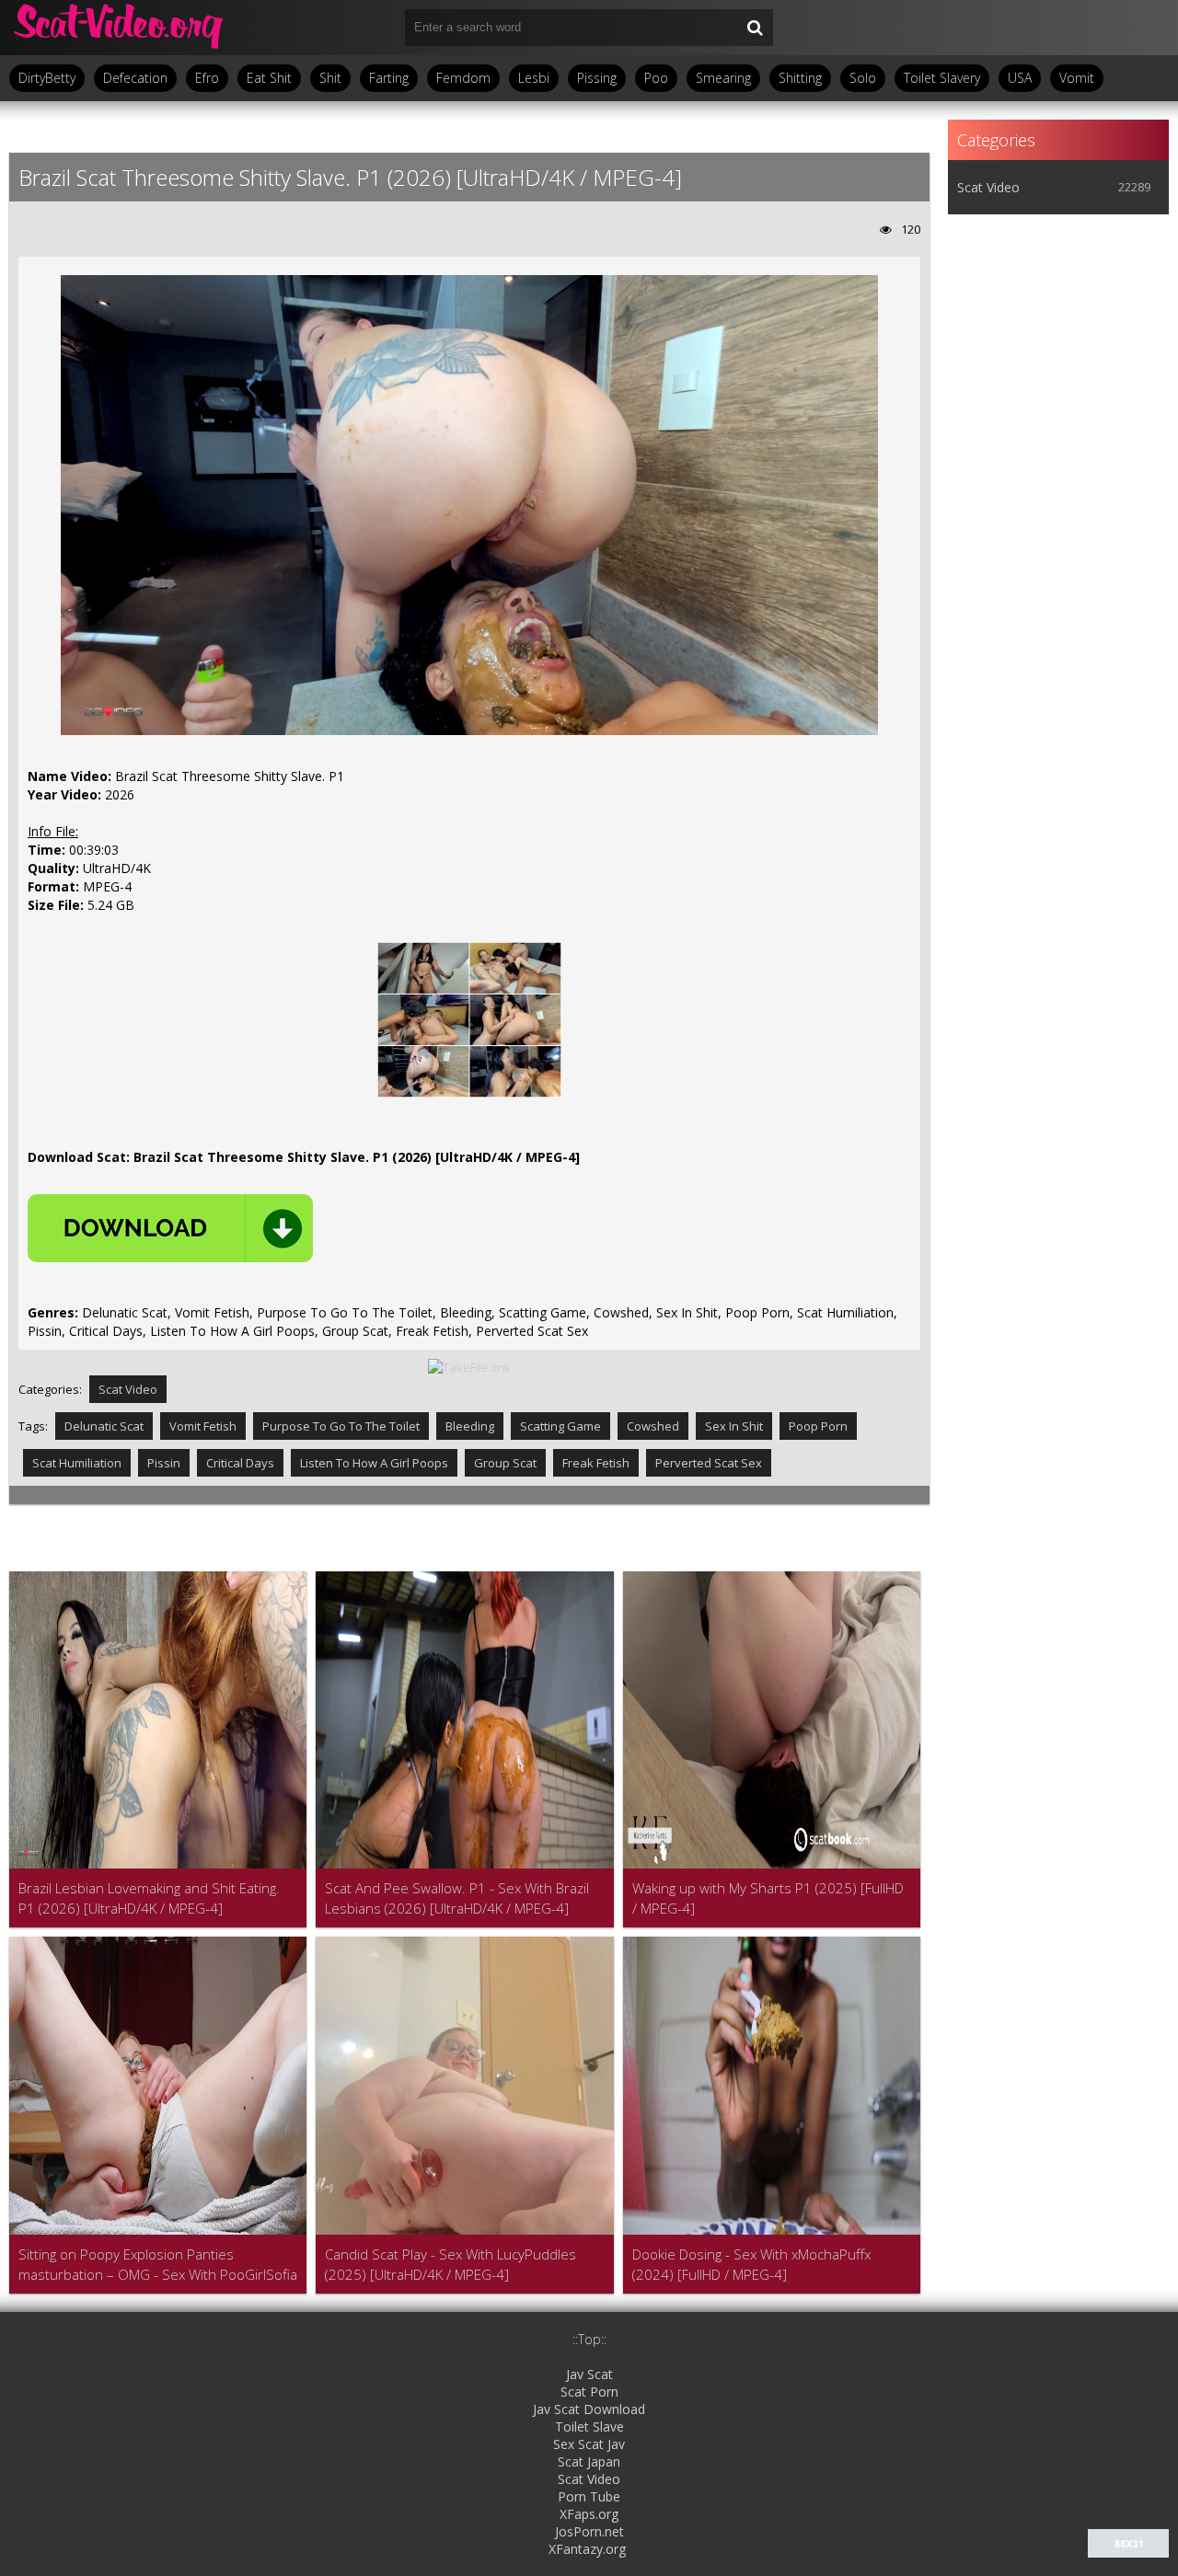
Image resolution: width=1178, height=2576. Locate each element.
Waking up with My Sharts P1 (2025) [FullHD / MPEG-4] (768, 1898)
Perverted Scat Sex (709, 1463)
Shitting (800, 78)
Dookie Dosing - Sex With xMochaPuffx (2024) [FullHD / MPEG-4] (751, 2264)
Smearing (723, 78)
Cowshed (653, 1426)
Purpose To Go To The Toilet (341, 1426)
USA (1020, 78)
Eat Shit (269, 78)
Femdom (463, 78)
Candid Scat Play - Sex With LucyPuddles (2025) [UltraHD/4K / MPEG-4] (450, 2264)
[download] (170, 1228)
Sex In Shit (734, 1426)
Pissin (164, 1463)
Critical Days (240, 1463)
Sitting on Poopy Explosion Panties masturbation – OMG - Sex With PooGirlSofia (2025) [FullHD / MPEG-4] (158, 2265)
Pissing (597, 78)
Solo (863, 78)
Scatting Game (560, 1426)
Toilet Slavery (942, 78)
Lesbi (534, 78)
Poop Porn (818, 1426)
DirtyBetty (47, 78)
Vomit (1077, 78)
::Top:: (589, 2339)
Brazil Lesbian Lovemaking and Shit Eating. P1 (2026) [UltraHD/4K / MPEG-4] (149, 1898)
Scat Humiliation (77, 1463)
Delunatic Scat (104, 1426)
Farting (389, 78)
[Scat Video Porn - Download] (120, 28)
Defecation (135, 78)
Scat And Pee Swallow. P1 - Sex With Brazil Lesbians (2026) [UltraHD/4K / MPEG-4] (457, 1898)
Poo (656, 78)
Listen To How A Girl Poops (374, 1463)
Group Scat (505, 1463)
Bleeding (470, 1426)
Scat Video (128, 1389)
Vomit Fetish (203, 1426)
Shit (330, 78)
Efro (207, 78)
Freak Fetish (596, 1463)
